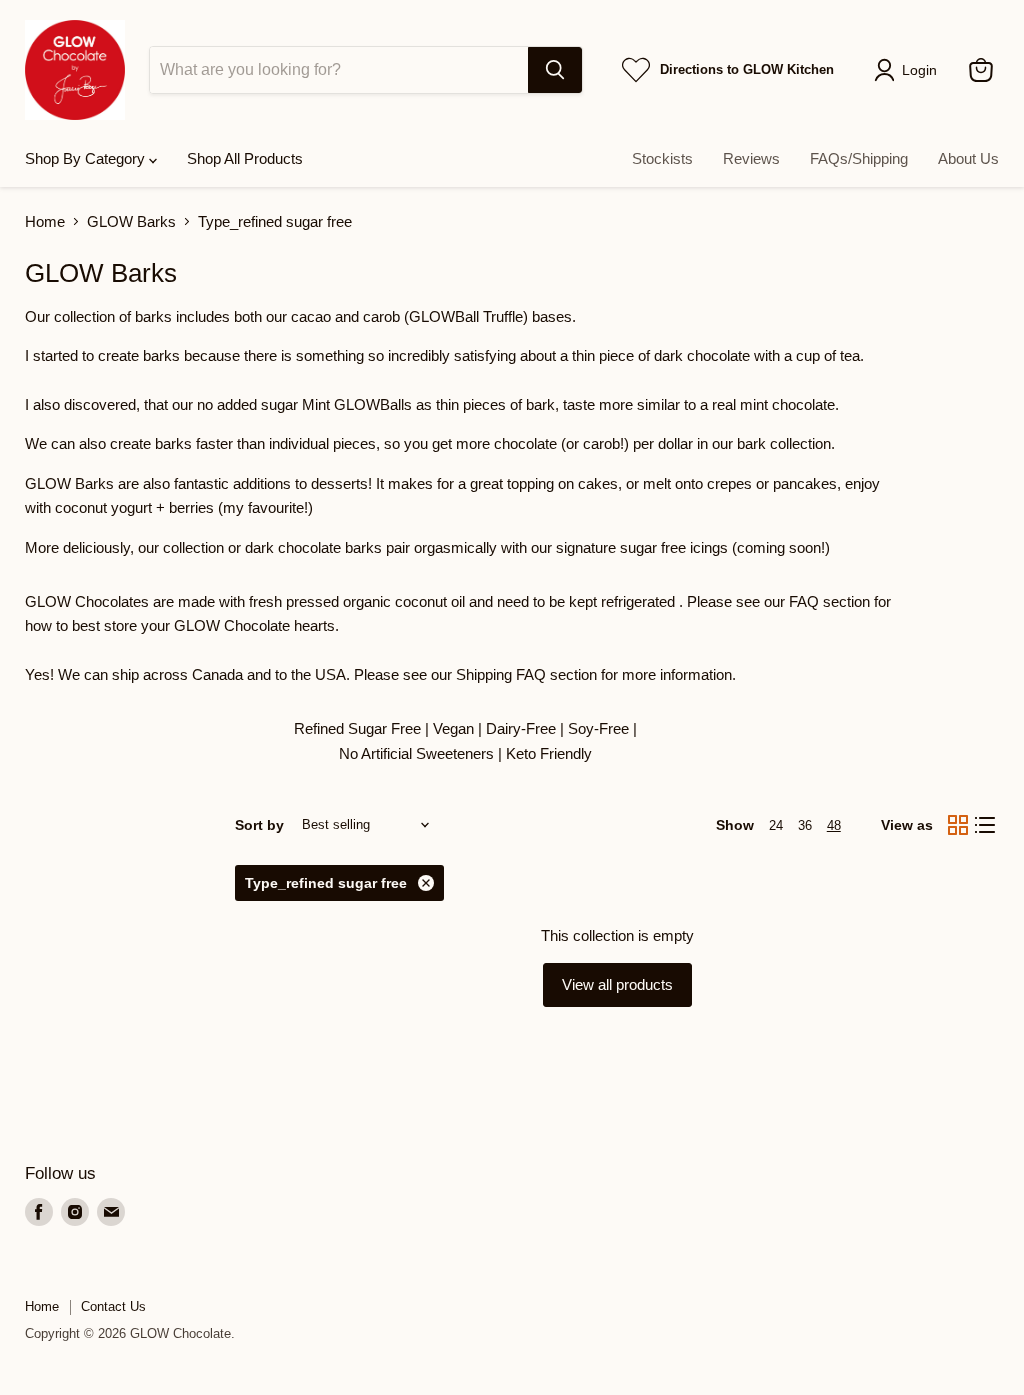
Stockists (662, 158)
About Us (968, 158)
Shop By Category (87, 158)
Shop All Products (245, 158)
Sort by (259, 825)
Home (45, 221)
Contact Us (113, 1306)
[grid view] (958, 825)
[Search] (555, 70)
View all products (617, 984)
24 (776, 825)
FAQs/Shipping (859, 158)
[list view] (986, 825)
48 (834, 825)
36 (805, 825)
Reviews (751, 158)
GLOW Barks (131, 221)
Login (919, 70)
